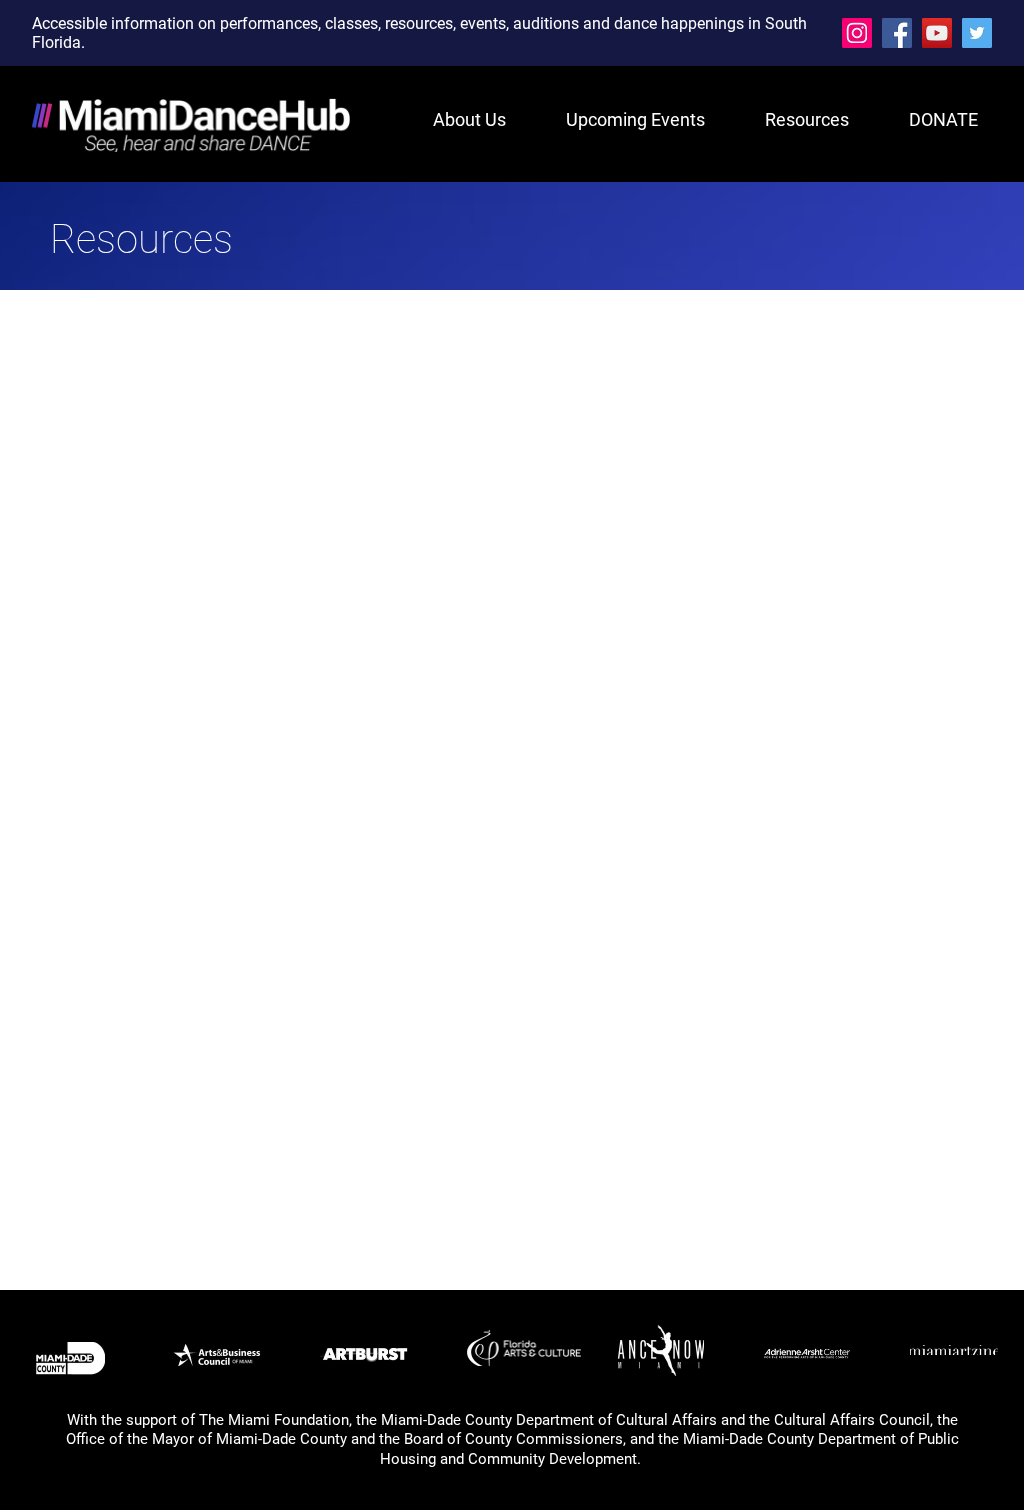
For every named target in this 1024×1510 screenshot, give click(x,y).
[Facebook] (897, 33)
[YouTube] (937, 33)
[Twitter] (977, 33)
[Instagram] (857, 33)
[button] (792, 119)
